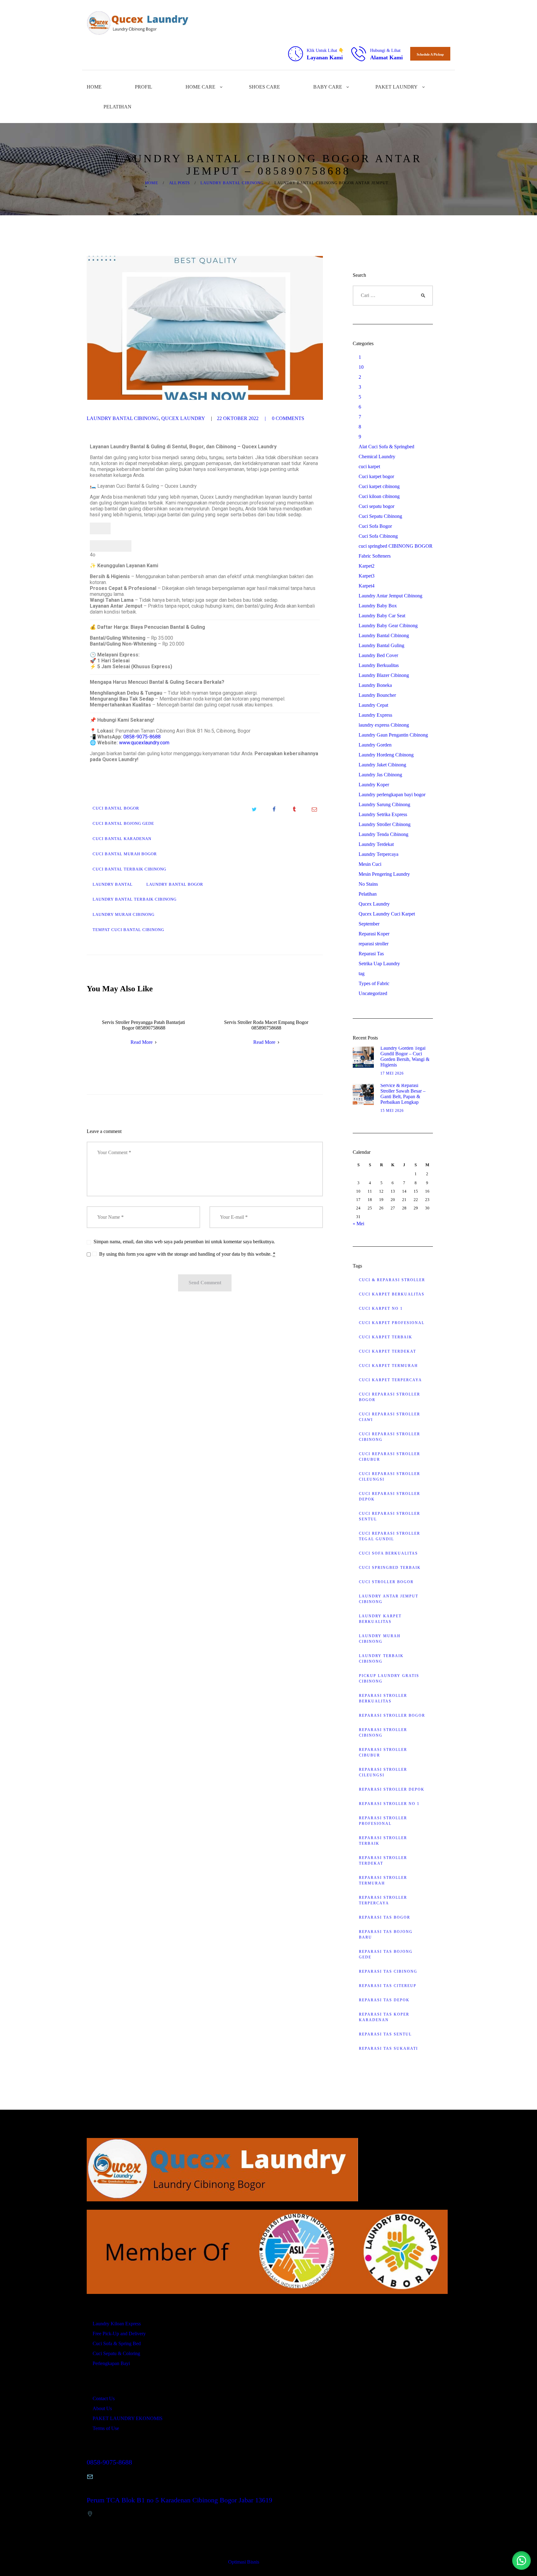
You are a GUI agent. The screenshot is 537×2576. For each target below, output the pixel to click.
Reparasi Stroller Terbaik (383, 1841)
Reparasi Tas (371, 954)
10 (361, 367)
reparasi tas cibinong (388, 1971)
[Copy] (100, 528)
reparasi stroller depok (392, 1789)
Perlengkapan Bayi (111, 2363)
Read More (142, 1042)
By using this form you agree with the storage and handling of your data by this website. (187, 1254)
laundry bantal (113, 884)
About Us (102, 2408)
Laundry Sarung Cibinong (384, 804)
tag (362, 973)
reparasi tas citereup (388, 1986)
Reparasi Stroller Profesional (383, 1821)
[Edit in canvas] (121, 546)
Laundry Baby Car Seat (382, 616)
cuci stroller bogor (386, 1582)
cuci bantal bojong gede (123, 824)
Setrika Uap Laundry (379, 964)
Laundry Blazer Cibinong (384, 675)
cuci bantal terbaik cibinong (129, 869)
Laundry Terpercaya (379, 854)
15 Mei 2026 (392, 1111)
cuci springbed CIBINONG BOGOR (396, 546)
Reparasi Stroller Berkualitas (383, 1698)
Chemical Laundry (377, 457)
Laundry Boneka (375, 685)
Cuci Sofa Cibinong (378, 536)
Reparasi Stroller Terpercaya (383, 1900)
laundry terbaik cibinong (381, 1659)
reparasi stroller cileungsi (383, 1772)
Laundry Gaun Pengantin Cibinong (393, 735)
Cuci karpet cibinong (379, 486)
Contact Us (104, 2398)
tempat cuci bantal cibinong (128, 930)
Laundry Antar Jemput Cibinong (390, 596)
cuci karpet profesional (392, 1323)
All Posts (179, 183)
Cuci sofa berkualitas (388, 1553)
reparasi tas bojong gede (386, 1954)
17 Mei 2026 (392, 1073)
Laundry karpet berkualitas (380, 1619)
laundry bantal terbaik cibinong (135, 899)
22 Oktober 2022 (238, 418)
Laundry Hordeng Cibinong (386, 755)
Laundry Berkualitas (379, 665)
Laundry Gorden (375, 745)
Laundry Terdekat (376, 844)
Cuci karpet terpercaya (390, 1380)
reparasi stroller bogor (392, 1715)
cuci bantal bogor (116, 808)
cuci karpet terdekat (388, 1351)
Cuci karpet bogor (376, 476)
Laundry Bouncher (377, 695)
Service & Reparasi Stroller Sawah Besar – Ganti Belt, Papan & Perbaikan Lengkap (403, 1094)
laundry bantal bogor (175, 884)
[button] (521, 2560)
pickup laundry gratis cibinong (389, 1679)
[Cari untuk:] (393, 295)
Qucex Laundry (183, 418)
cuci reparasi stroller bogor (390, 1397)
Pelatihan (368, 894)
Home (152, 183)
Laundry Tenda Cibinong (383, 834)
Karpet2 (367, 566)
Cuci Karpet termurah (388, 1366)
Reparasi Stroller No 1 (389, 1804)
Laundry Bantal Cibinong (232, 183)
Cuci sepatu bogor (376, 506)
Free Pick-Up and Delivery (119, 2334)
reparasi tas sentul (385, 2034)
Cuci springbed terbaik (390, 1568)
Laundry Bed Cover (378, 655)
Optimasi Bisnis (244, 2562)
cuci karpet (369, 466)
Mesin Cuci (370, 864)
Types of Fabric (374, 983)
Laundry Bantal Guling (381, 645)
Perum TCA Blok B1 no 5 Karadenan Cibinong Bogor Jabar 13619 (179, 2500)
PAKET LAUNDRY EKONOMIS (128, 2418)
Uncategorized (373, 993)
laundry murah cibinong (124, 915)
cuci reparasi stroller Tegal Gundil (390, 1536)
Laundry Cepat (373, 705)
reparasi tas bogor (385, 1917)
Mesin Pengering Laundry (384, 874)
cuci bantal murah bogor (125, 854)
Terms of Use (106, 2428)
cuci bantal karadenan (122, 839)
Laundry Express (375, 715)
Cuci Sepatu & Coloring (116, 2353)
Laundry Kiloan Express (117, 2324)
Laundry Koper (374, 785)
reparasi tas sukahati (388, 2048)
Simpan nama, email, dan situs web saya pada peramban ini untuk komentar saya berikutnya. (184, 1242)
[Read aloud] (100, 546)
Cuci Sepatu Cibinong (380, 516)
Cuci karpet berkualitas (392, 1294)
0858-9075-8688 (142, 737)
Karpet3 (367, 576)
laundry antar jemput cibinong (389, 1599)
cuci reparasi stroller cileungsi (390, 1477)
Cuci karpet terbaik (386, 1337)
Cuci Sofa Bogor (375, 526)
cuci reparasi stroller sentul (390, 1516)
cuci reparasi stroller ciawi (390, 1417)
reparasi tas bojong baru (386, 1934)
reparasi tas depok (384, 2000)
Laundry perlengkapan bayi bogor (392, 795)
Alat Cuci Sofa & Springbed (386, 447)
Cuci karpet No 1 (381, 1309)
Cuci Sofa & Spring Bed (117, 2343)
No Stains (368, 884)
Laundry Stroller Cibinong (385, 824)
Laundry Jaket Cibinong (382, 765)
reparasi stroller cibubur (383, 1752)
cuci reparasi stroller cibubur (390, 1457)
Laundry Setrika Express (383, 814)
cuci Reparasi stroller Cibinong (390, 1437)
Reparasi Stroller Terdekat (383, 1861)
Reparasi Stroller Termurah (383, 1880)
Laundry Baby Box (378, 606)
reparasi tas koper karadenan (384, 2017)
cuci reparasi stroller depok (390, 1496)
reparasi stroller (374, 944)
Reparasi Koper (374, 934)
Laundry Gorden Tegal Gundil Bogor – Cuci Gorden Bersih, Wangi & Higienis (405, 1056)
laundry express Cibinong (384, 725)
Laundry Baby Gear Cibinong (388, 626)
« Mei (358, 1224)
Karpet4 (367, 586)
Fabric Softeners (375, 556)
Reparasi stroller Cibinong (383, 1733)
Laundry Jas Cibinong (380, 775)
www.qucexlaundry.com (144, 743)
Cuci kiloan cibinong (379, 496)
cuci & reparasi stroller (392, 1280)
